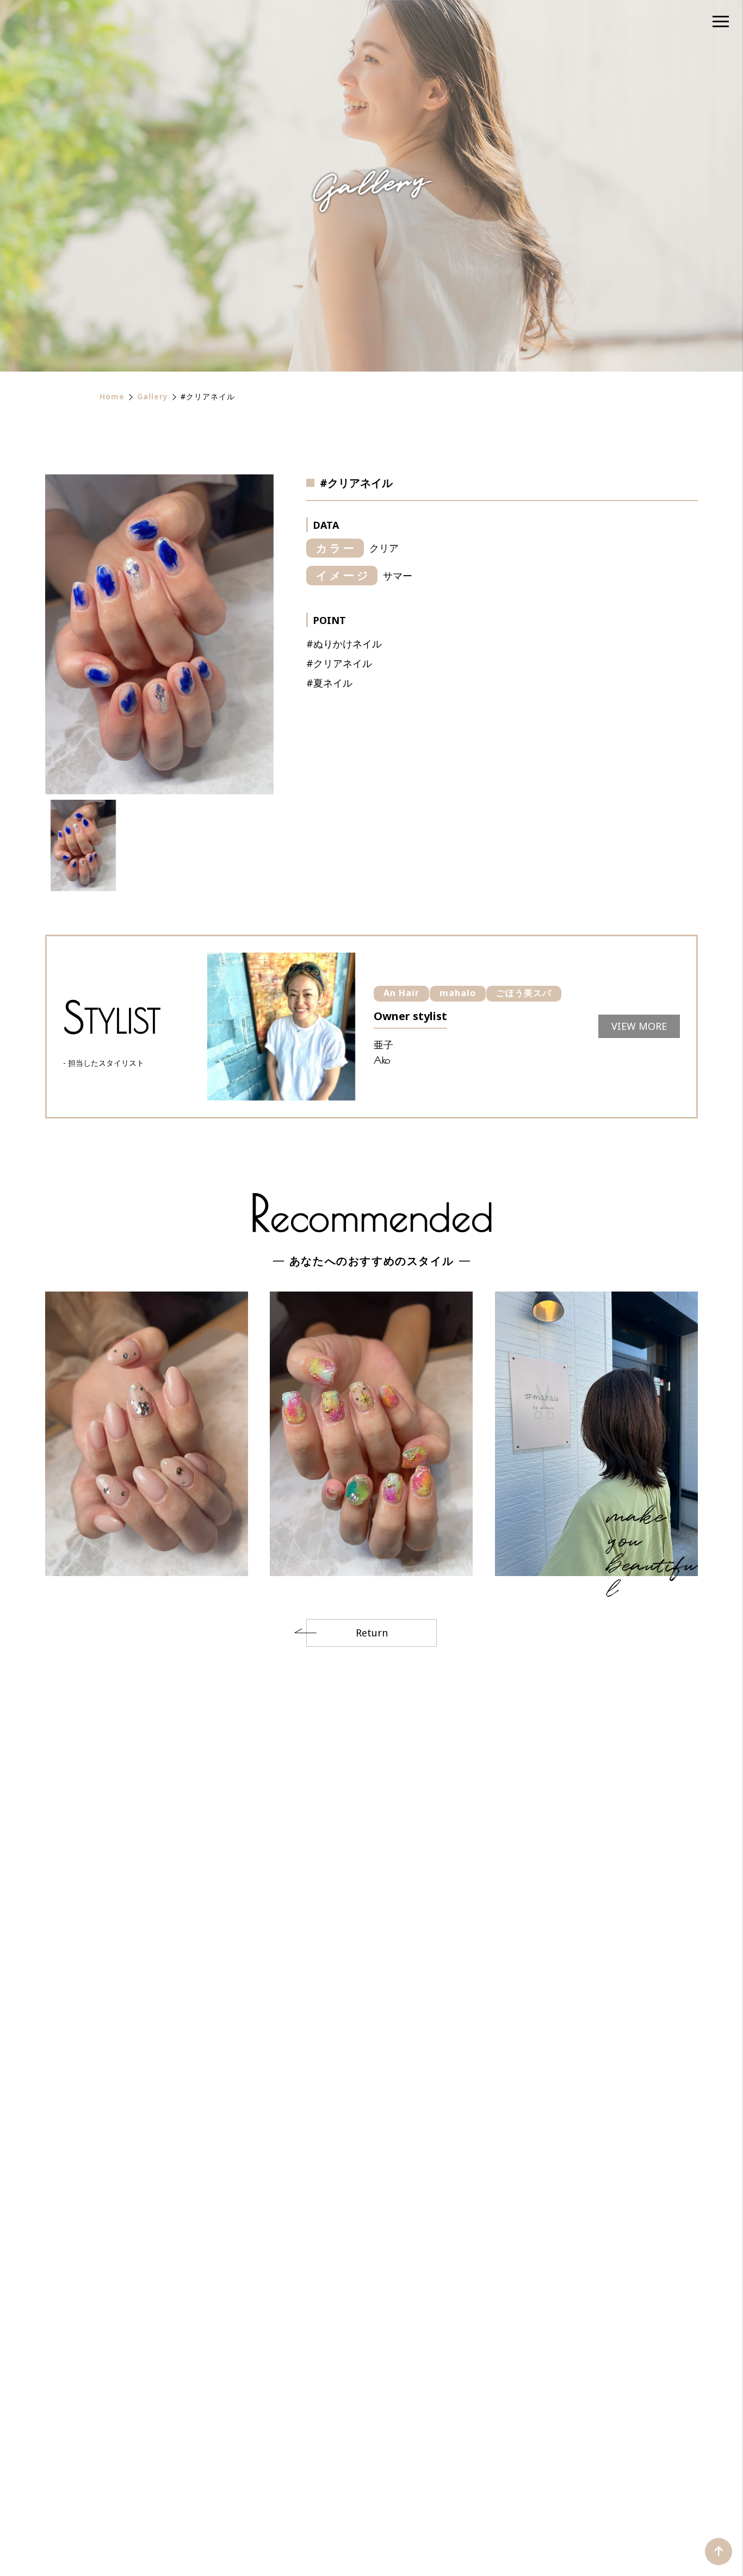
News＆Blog (379, 2475)
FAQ (436, 2475)
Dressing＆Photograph (466, 2454)
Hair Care (271, 2454)
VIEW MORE (147, 2069)
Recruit (483, 2475)
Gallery (153, 396)
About (123, 2454)
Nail (385, 2454)
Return (372, 1633)
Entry (533, 2475)
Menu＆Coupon (194, 2454)
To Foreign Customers (634, 2454)
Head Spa (334, 2454)
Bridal (550, 2454)
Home (112, 396)
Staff (209, 2475)
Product (312, 2475)
